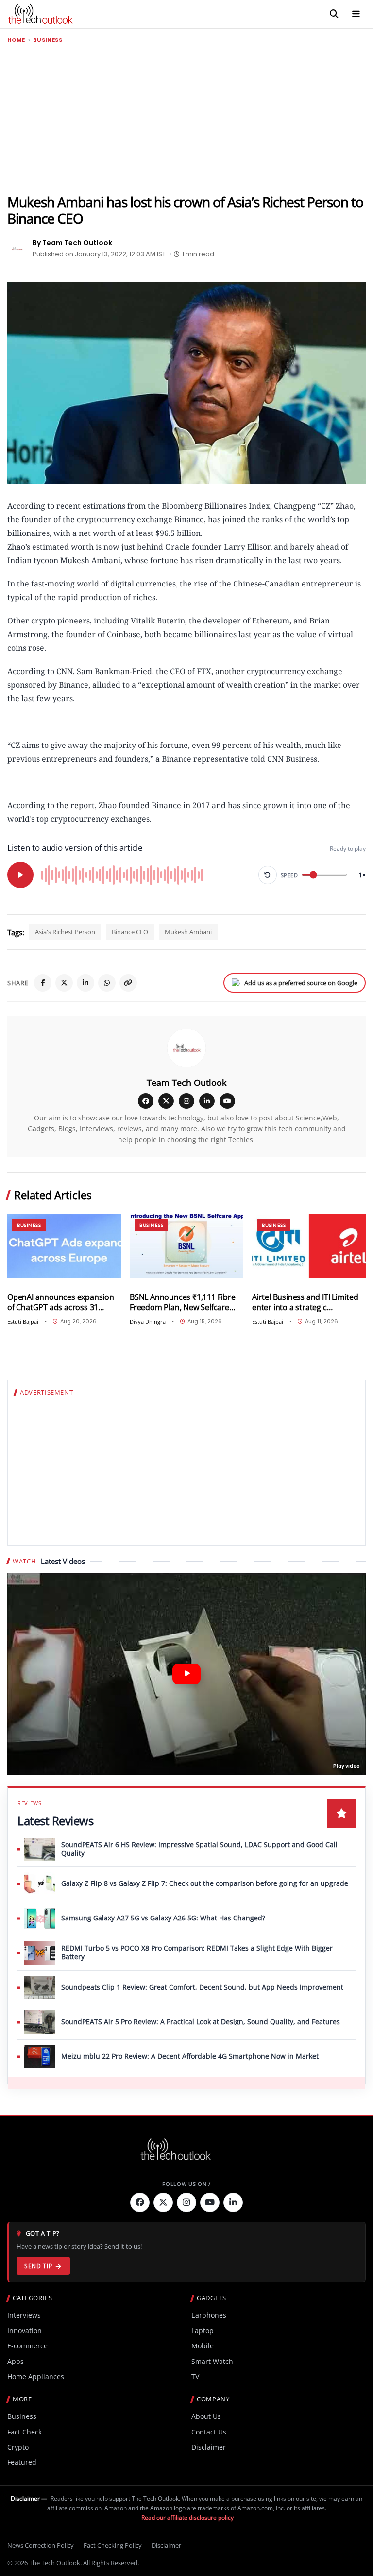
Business (48, 40)
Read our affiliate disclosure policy (187, 2517)
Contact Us (209, 2432)
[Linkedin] (233, 2203)
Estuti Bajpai (23, 1322)
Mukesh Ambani (188, 932)
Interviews (24, 2315)
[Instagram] (186, 1101)
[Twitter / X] (64, 983)
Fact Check (25, 2432)
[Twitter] (163, 2203)
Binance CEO (130, 932)
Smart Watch (212, 2361)
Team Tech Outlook (186, 1083)
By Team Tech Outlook (72, 243)
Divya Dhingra (148, 1322)
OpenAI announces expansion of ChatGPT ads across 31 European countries (61, 1302)
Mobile (203, 2346)
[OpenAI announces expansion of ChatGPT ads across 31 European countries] (64, 1246)
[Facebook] (43, 983)
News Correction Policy (41, 2545)
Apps (16, 2361)
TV (195, 2376)
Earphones (209, 2315)
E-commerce (27, 2346)
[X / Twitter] (166, 1101)
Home (16, 40)
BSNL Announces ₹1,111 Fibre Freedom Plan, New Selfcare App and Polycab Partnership (183, 1302)
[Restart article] (268, 875)
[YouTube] (227, 1101)
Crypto (18, 2447)
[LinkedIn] (85, 983)
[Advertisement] (186, 119)
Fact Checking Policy (113, 2545)
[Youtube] (210, 2203)
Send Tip (38, 2266)
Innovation (25, 2331)
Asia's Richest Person (65, 932)
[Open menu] (356, 14)
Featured (22, 2462)
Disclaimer (209, 2447)
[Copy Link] (128, 983)
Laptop (203, 2331)
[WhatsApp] (107, 983)
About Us (206, 2416)
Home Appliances (36, 2376)
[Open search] (334, 14)
